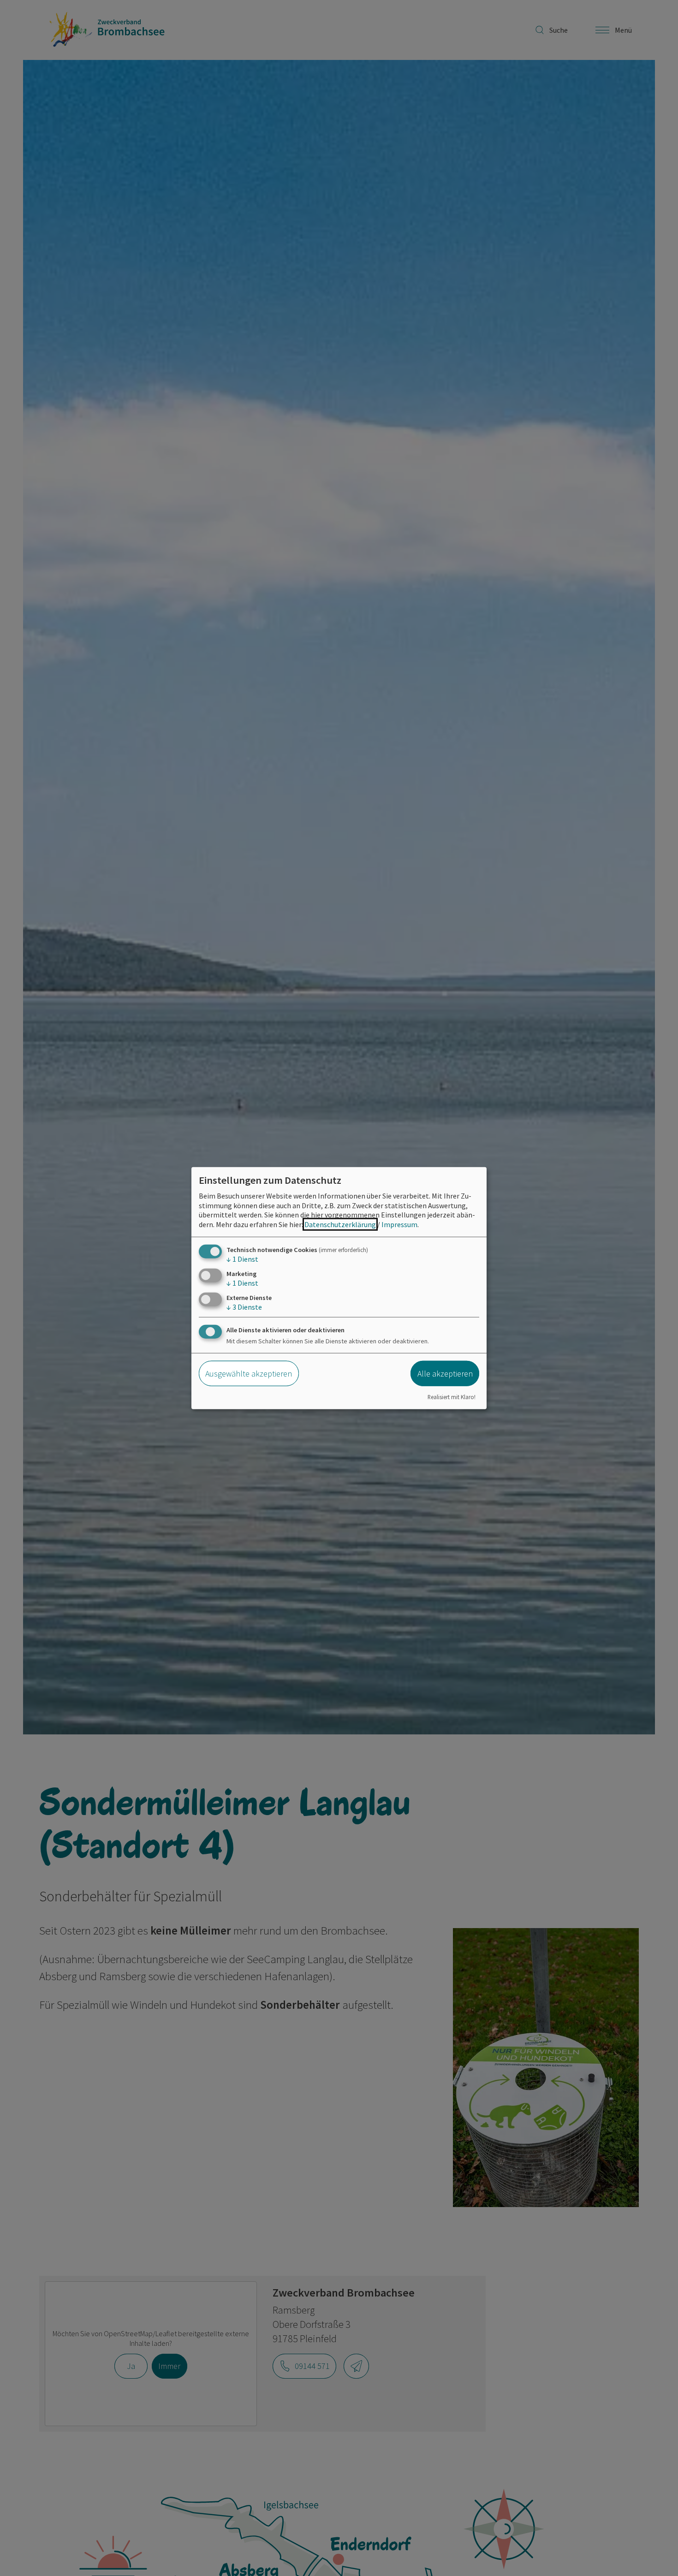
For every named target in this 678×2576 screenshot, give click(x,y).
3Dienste (244, 1307)
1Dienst (242, 1259)
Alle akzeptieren (445, 1374)
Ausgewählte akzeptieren (249, 1374)
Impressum (399, 1224)
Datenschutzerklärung (340, 1224)
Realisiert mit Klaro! (452, 1396)
